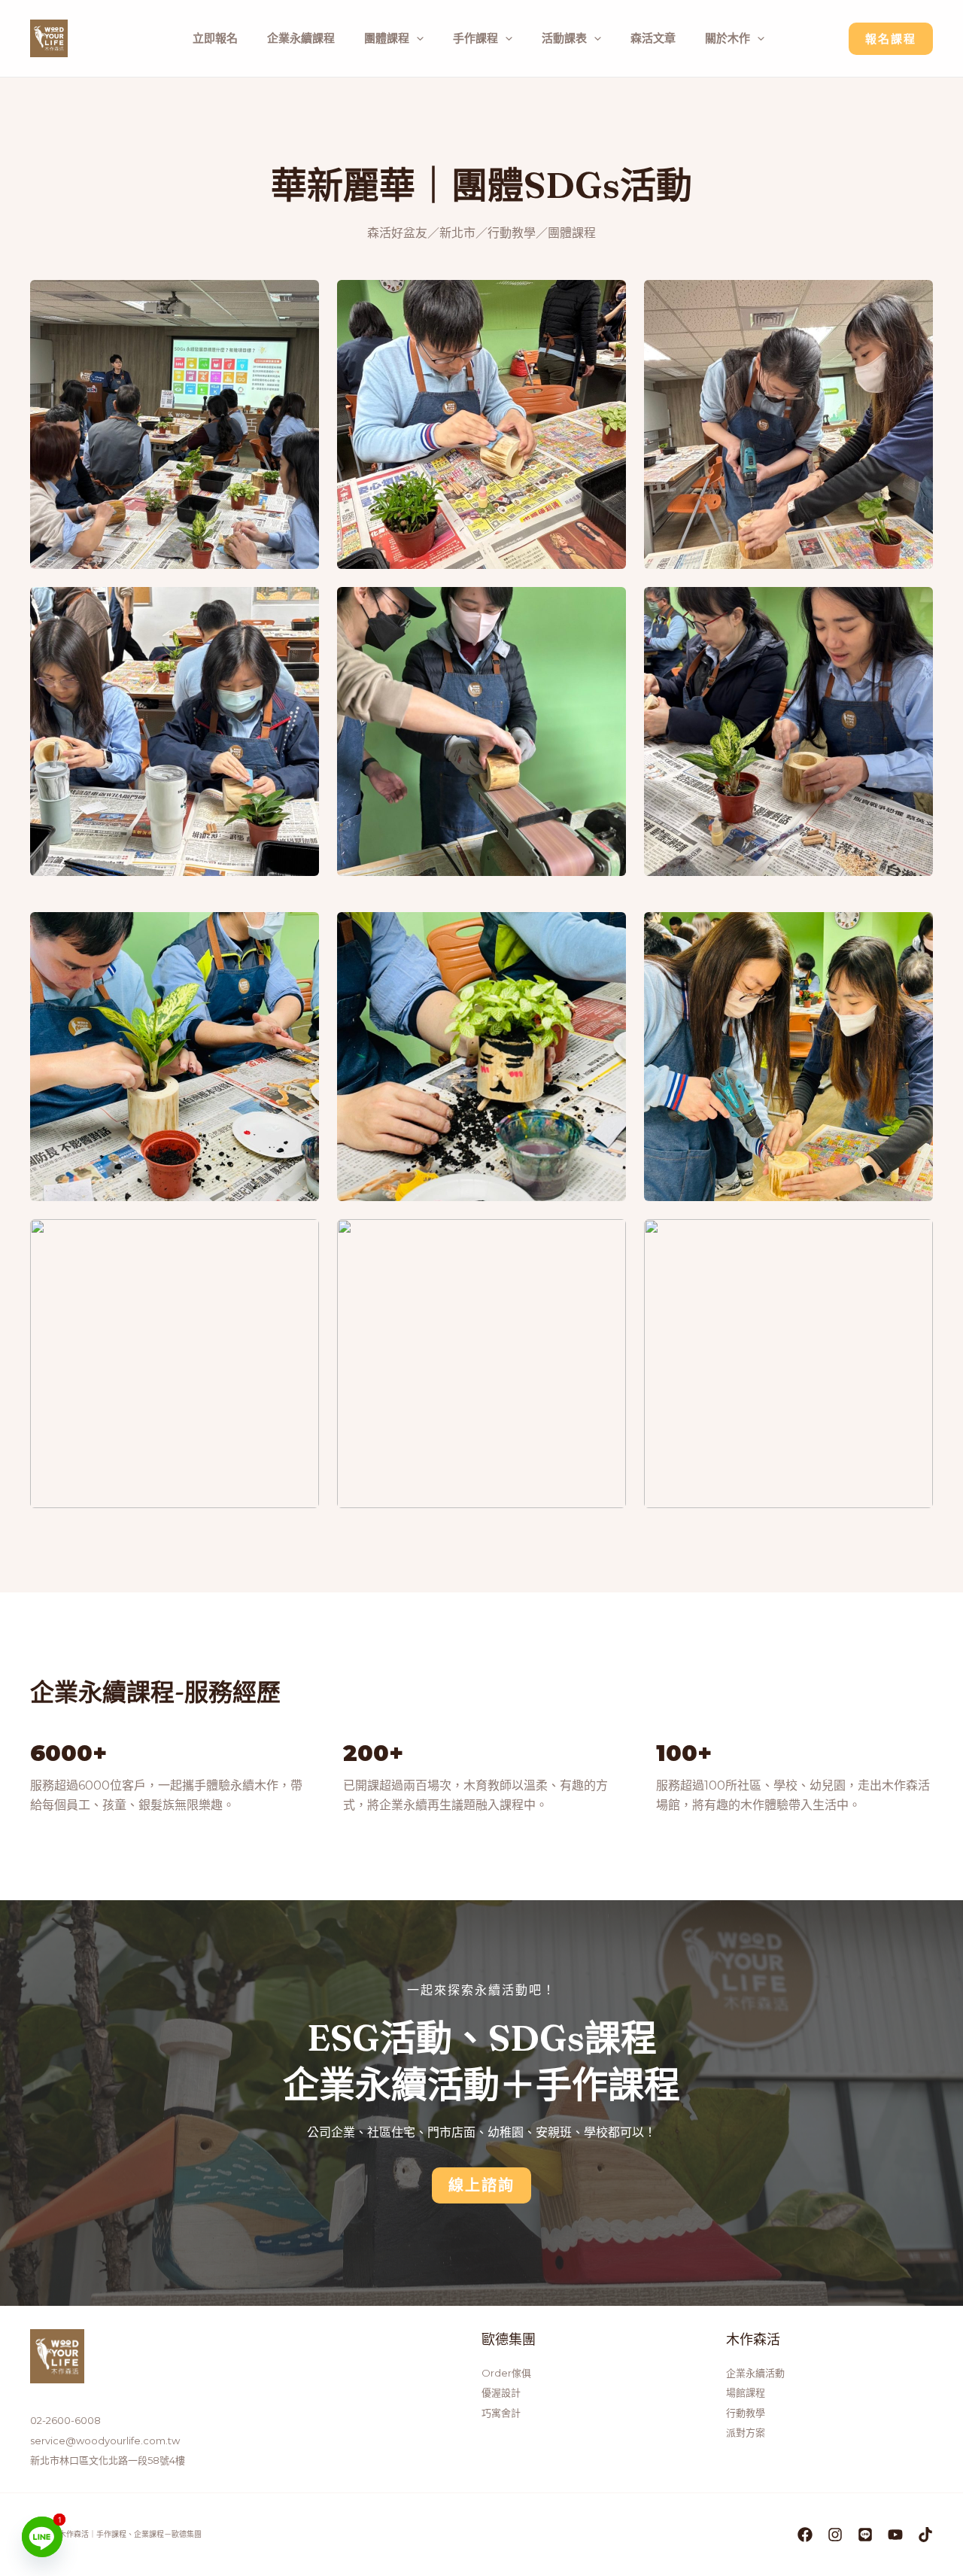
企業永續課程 (301, 38)
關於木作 (728, 38)
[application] (416, 38)
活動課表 (564, 38)
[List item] (805, 2535)
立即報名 (215, 38)
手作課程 (475, 38)
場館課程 (746, 2392)
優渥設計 (501, 2392)
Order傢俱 (506, 2373)
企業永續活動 (755, 2373)
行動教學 (746, 2413)
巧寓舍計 (501, 2413)
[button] (481, 2185)
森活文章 (653, 38)
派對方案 (746, 2432)
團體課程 (387, 38)
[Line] (42, 2537)
